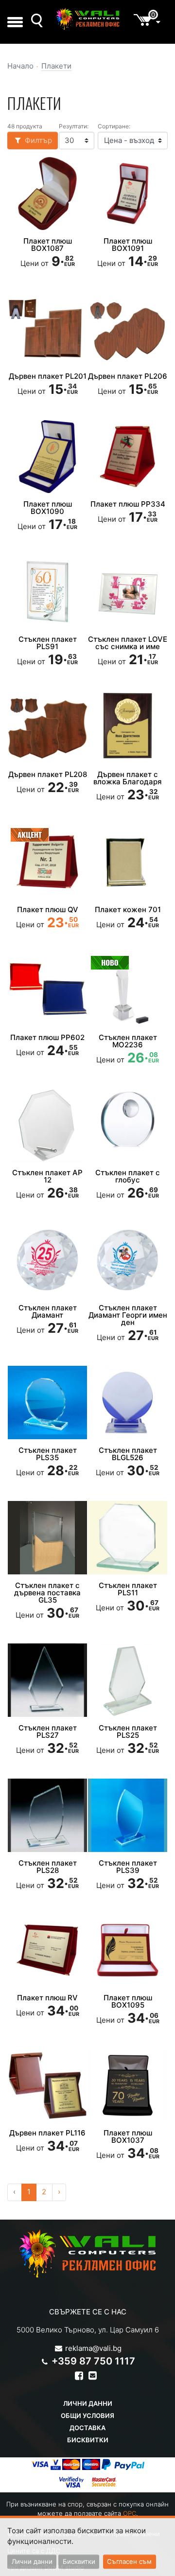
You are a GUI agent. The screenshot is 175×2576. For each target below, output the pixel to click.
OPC (130, 2513)
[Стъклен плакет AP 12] (47, 1125)
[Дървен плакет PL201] (47, 329)
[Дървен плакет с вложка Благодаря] (128, 726)
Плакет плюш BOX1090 (48, 508)
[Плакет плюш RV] (47, 1950)
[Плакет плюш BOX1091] (128, 194)
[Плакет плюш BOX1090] (47, 457)
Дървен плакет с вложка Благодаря (128, 778)
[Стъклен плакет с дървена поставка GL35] (47, 1537)
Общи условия (87, 2416)
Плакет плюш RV (47, 1998)
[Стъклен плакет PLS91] (47, 592)
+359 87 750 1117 (93, 2361)
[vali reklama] (87, 19)
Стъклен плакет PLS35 (48, 1454)
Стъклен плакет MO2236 (128, 1041)
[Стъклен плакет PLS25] (128, 1680)
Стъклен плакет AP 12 (47, 1176)
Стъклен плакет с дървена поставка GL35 (47, 1593)
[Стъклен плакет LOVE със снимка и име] (128, 592)
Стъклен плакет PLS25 (128, 1731)
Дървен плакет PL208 (48, 774)
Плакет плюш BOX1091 (128, 245)
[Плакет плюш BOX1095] (128, 1950)
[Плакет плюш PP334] (128, 457)
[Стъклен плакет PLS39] (128, 1815)
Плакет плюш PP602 (47, 1037)
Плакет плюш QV (48, 909)
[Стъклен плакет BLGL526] (128, 1402)
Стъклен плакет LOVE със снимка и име (128, 643)
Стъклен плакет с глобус (128, 1176)
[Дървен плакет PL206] (128, 329)
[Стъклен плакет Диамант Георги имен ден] (128, 1260)
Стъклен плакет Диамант (48, 1311)
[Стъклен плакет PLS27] (47, 1680)
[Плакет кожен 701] (128, 862)
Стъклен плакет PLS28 (48, 1867)
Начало (20, 66)
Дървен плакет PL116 (47, 2133)
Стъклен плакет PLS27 (48, 1731)
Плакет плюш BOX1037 (128, 2136)
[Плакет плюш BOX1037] (128, 2085)
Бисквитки (88, 2440)
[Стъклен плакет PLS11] (128, 1537)
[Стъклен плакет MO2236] (128, 989)
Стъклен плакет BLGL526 (128, 1454)
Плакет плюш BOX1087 (48, 245)
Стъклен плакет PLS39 (128, 1867)
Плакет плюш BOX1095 (128, 2001)
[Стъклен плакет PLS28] (47, 1815)
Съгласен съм (129, 2561)
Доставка (87, 2428)
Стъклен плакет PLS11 (128, 1589)
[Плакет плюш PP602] (47, 989)
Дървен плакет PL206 (128, 376)
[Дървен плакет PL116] (47, 2085)
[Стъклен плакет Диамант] (47, 1260)
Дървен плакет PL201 (48, 376)
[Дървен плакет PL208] (47, 726)
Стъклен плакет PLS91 (48, 643)
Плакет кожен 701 (128, 909)
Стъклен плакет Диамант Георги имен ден (128, 1315)
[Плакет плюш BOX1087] (47, 194)
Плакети (56, 66)
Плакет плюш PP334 (128, 504)
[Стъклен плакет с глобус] (128, 1125)
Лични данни (88, 2403)
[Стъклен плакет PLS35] (47, 1402)
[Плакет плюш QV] (47, 862)
